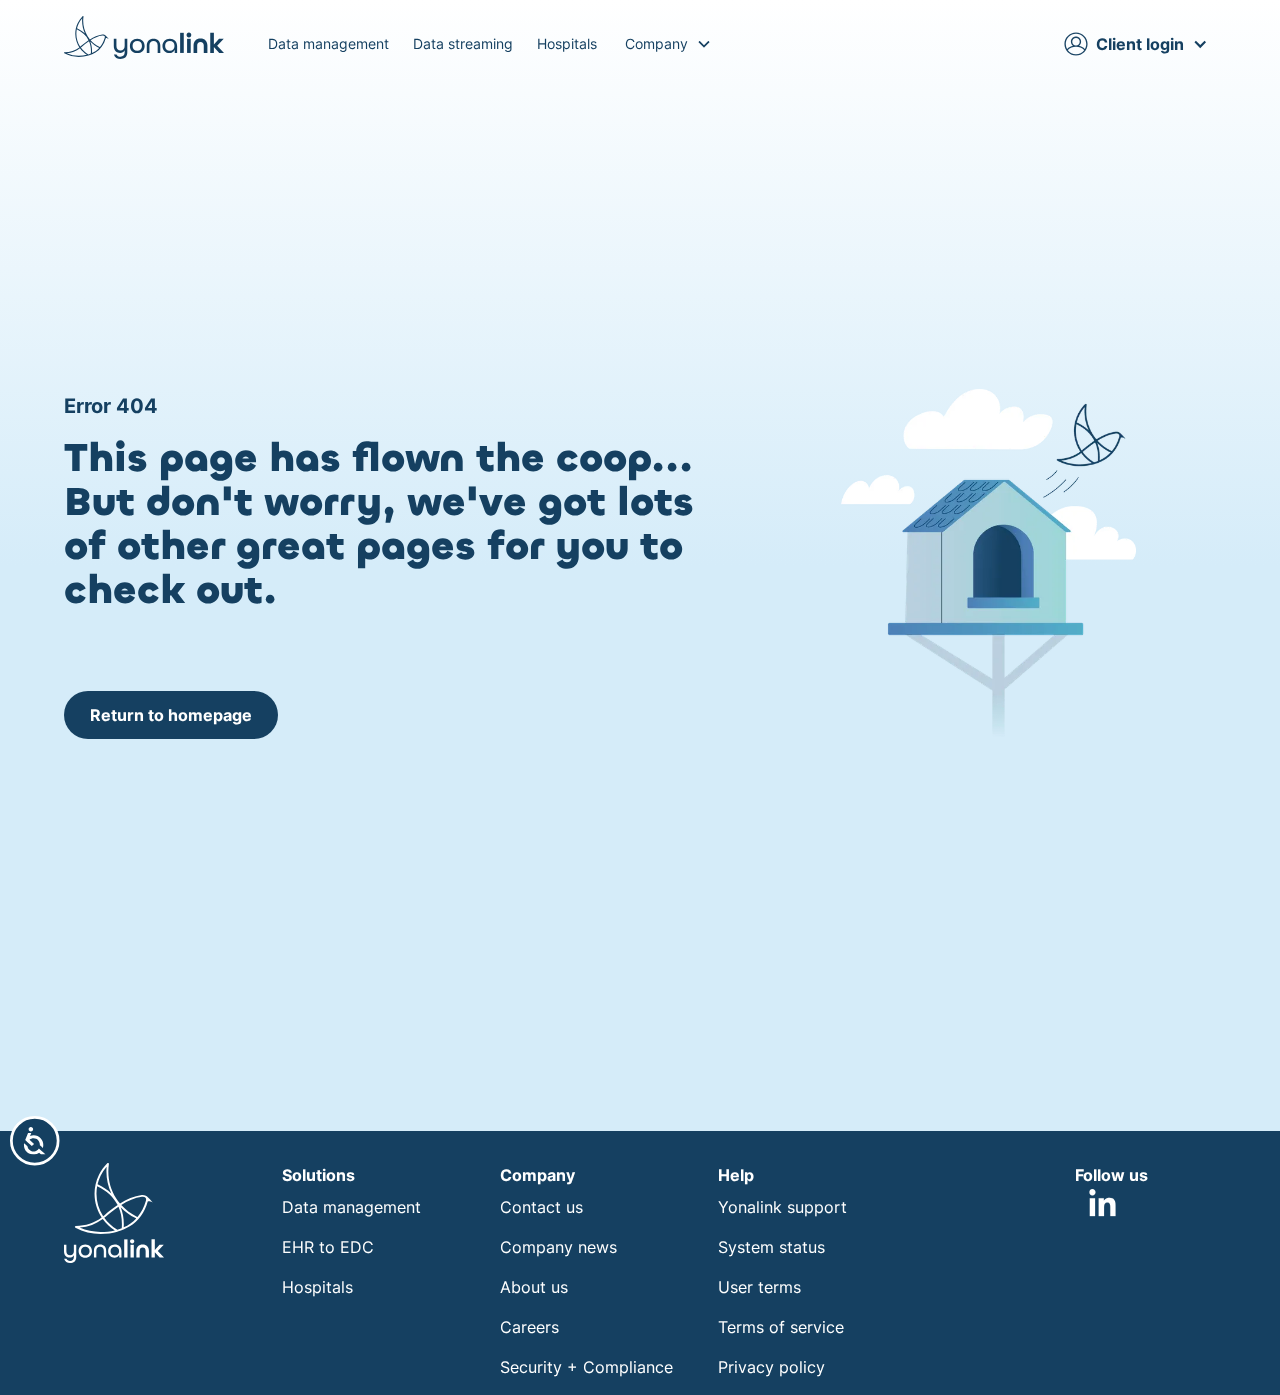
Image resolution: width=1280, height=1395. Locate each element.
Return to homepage (171, 715)
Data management (328, 43)
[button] (668, 44)
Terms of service (781, 1327)
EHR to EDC (328, 1247)
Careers (529, 1327)
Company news (558, 1247)
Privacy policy (771, 1367)
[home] (144, 37)
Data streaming (463, 43)
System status (771, 1247)
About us (534, 1287)
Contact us (541, 1207)
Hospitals (567, 43)
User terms (759, 1287)
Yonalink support (782, 1207)
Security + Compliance (586, 1367)
